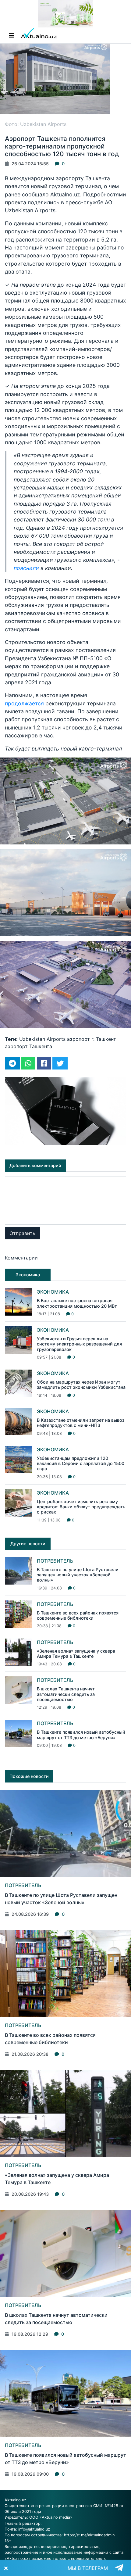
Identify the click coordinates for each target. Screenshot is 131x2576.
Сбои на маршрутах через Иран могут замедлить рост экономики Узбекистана (81, 1385)
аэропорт (78, 1039)
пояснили (26, 568)
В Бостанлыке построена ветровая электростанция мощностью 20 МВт (77, 1303)
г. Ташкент (104, 1039)
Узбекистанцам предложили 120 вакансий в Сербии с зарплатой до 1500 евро (81, 1464)
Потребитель (55, 1561)
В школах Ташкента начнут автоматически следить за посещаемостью (66, 1694)
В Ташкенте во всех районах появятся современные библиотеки (78, 1615)
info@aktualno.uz (34, 2529)
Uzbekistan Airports (42, 1039)
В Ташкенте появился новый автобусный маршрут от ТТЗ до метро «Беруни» (81, 1735)
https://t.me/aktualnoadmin (89, 2535)
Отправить (22, 1233)
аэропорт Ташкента (28, 1046)
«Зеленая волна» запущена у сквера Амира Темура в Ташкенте (76, 1653)
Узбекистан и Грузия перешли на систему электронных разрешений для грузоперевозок (79, 1344)
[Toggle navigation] (12, 35)
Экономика (53, 1292)
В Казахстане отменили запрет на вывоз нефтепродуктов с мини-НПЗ (81, 1423)
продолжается (24, 703)
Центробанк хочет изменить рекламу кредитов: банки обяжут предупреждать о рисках (81, 1507)
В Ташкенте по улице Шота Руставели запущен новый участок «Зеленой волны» (78, 1575)
